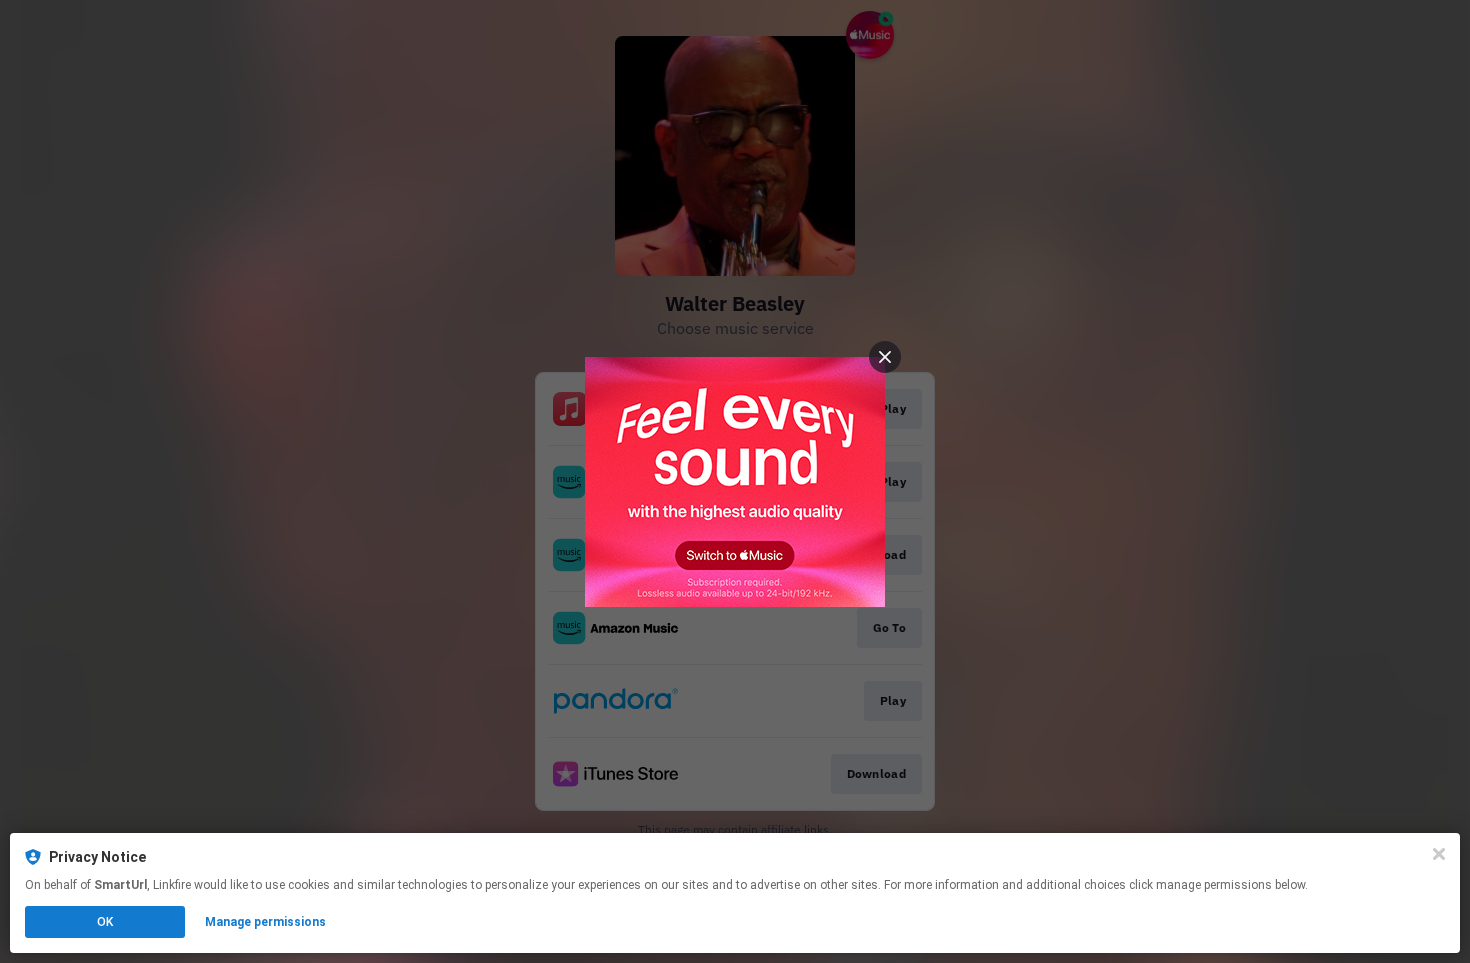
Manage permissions (265, 922)
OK (105, 922)
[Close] (1439, 854)
